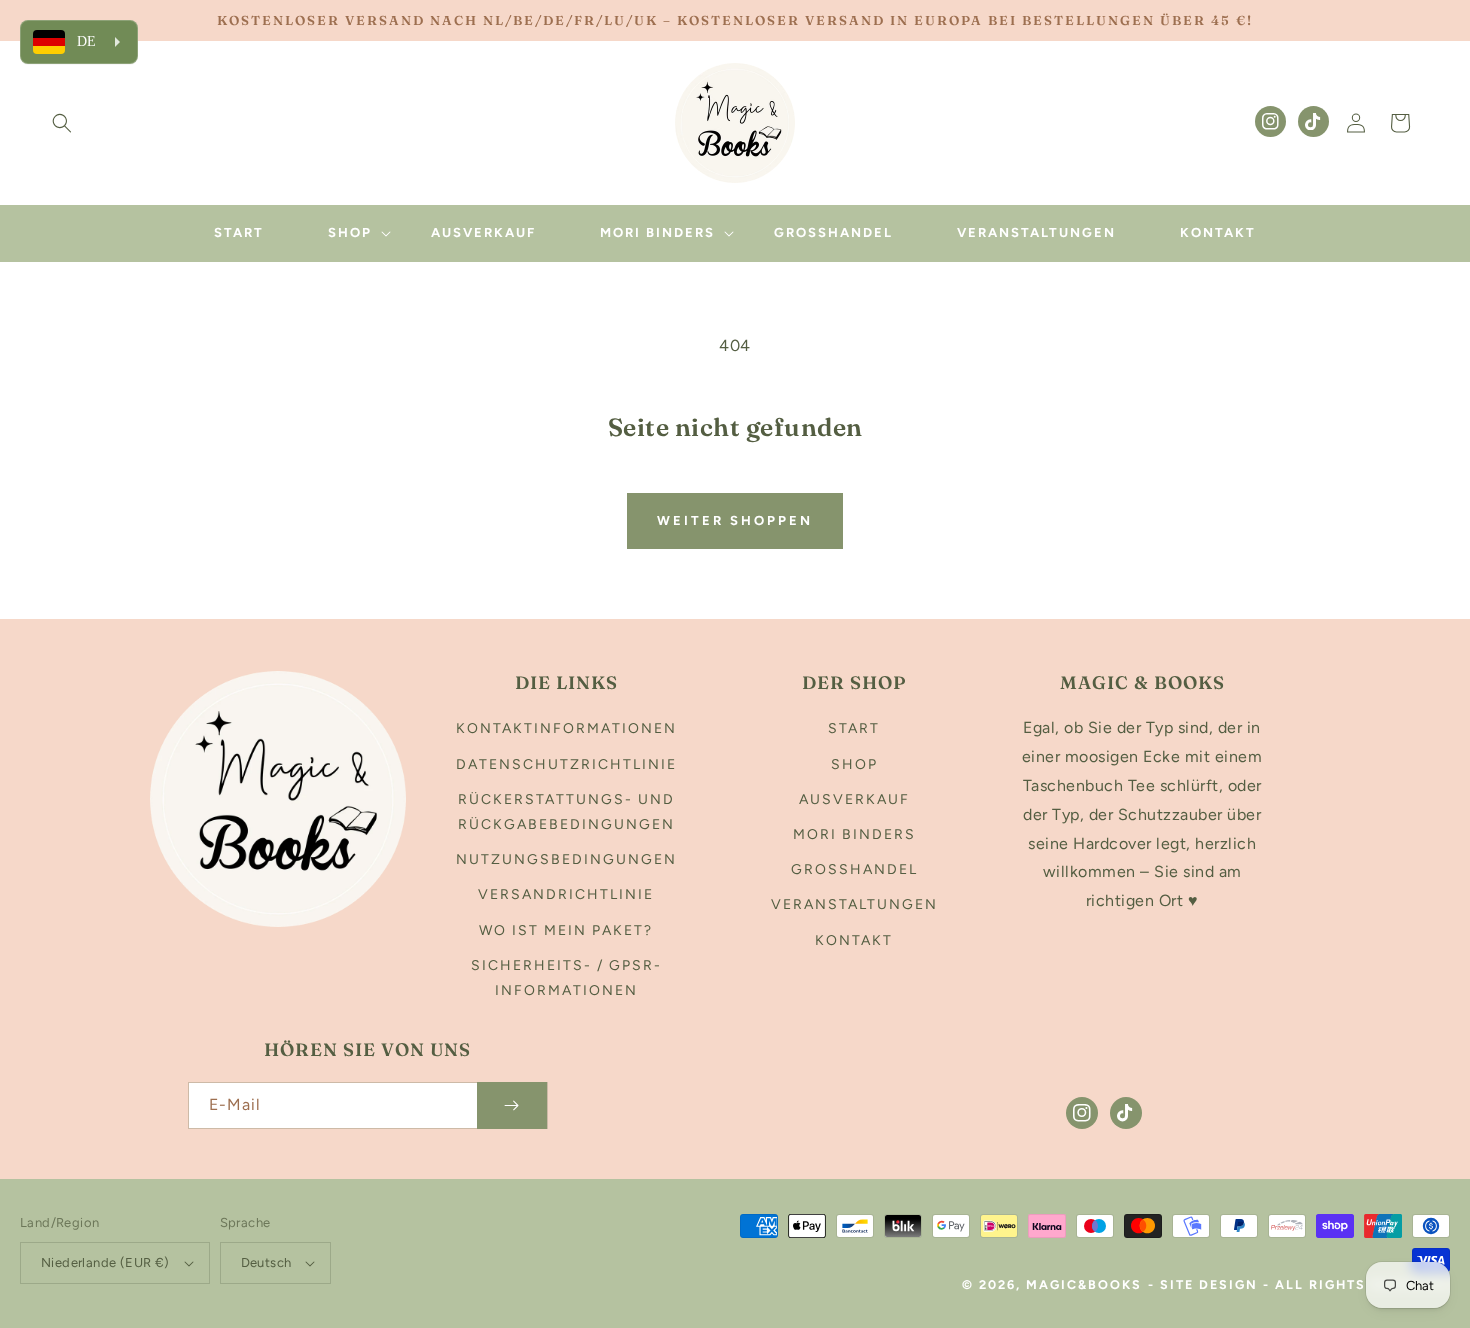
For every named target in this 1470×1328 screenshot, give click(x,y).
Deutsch (266, 1262)
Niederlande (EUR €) (105, 1262)
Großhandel (854, 869)
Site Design (1209, 1284)
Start (854, 728)
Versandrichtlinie (566, 894)
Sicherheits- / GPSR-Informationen (566, 978)
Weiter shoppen (735, 520)
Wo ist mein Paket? (566, 930)
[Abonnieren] (512, 1105)
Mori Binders (854, 834)
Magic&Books (1084, 1284)
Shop (854, 764)
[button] (62, 123)
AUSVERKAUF (854, 799)
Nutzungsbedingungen (566, 859)
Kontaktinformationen (566, 728)
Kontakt (854, 940)
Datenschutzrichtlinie (566, 764)
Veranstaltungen (854, 904)
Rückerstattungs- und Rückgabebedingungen (566, 812)
